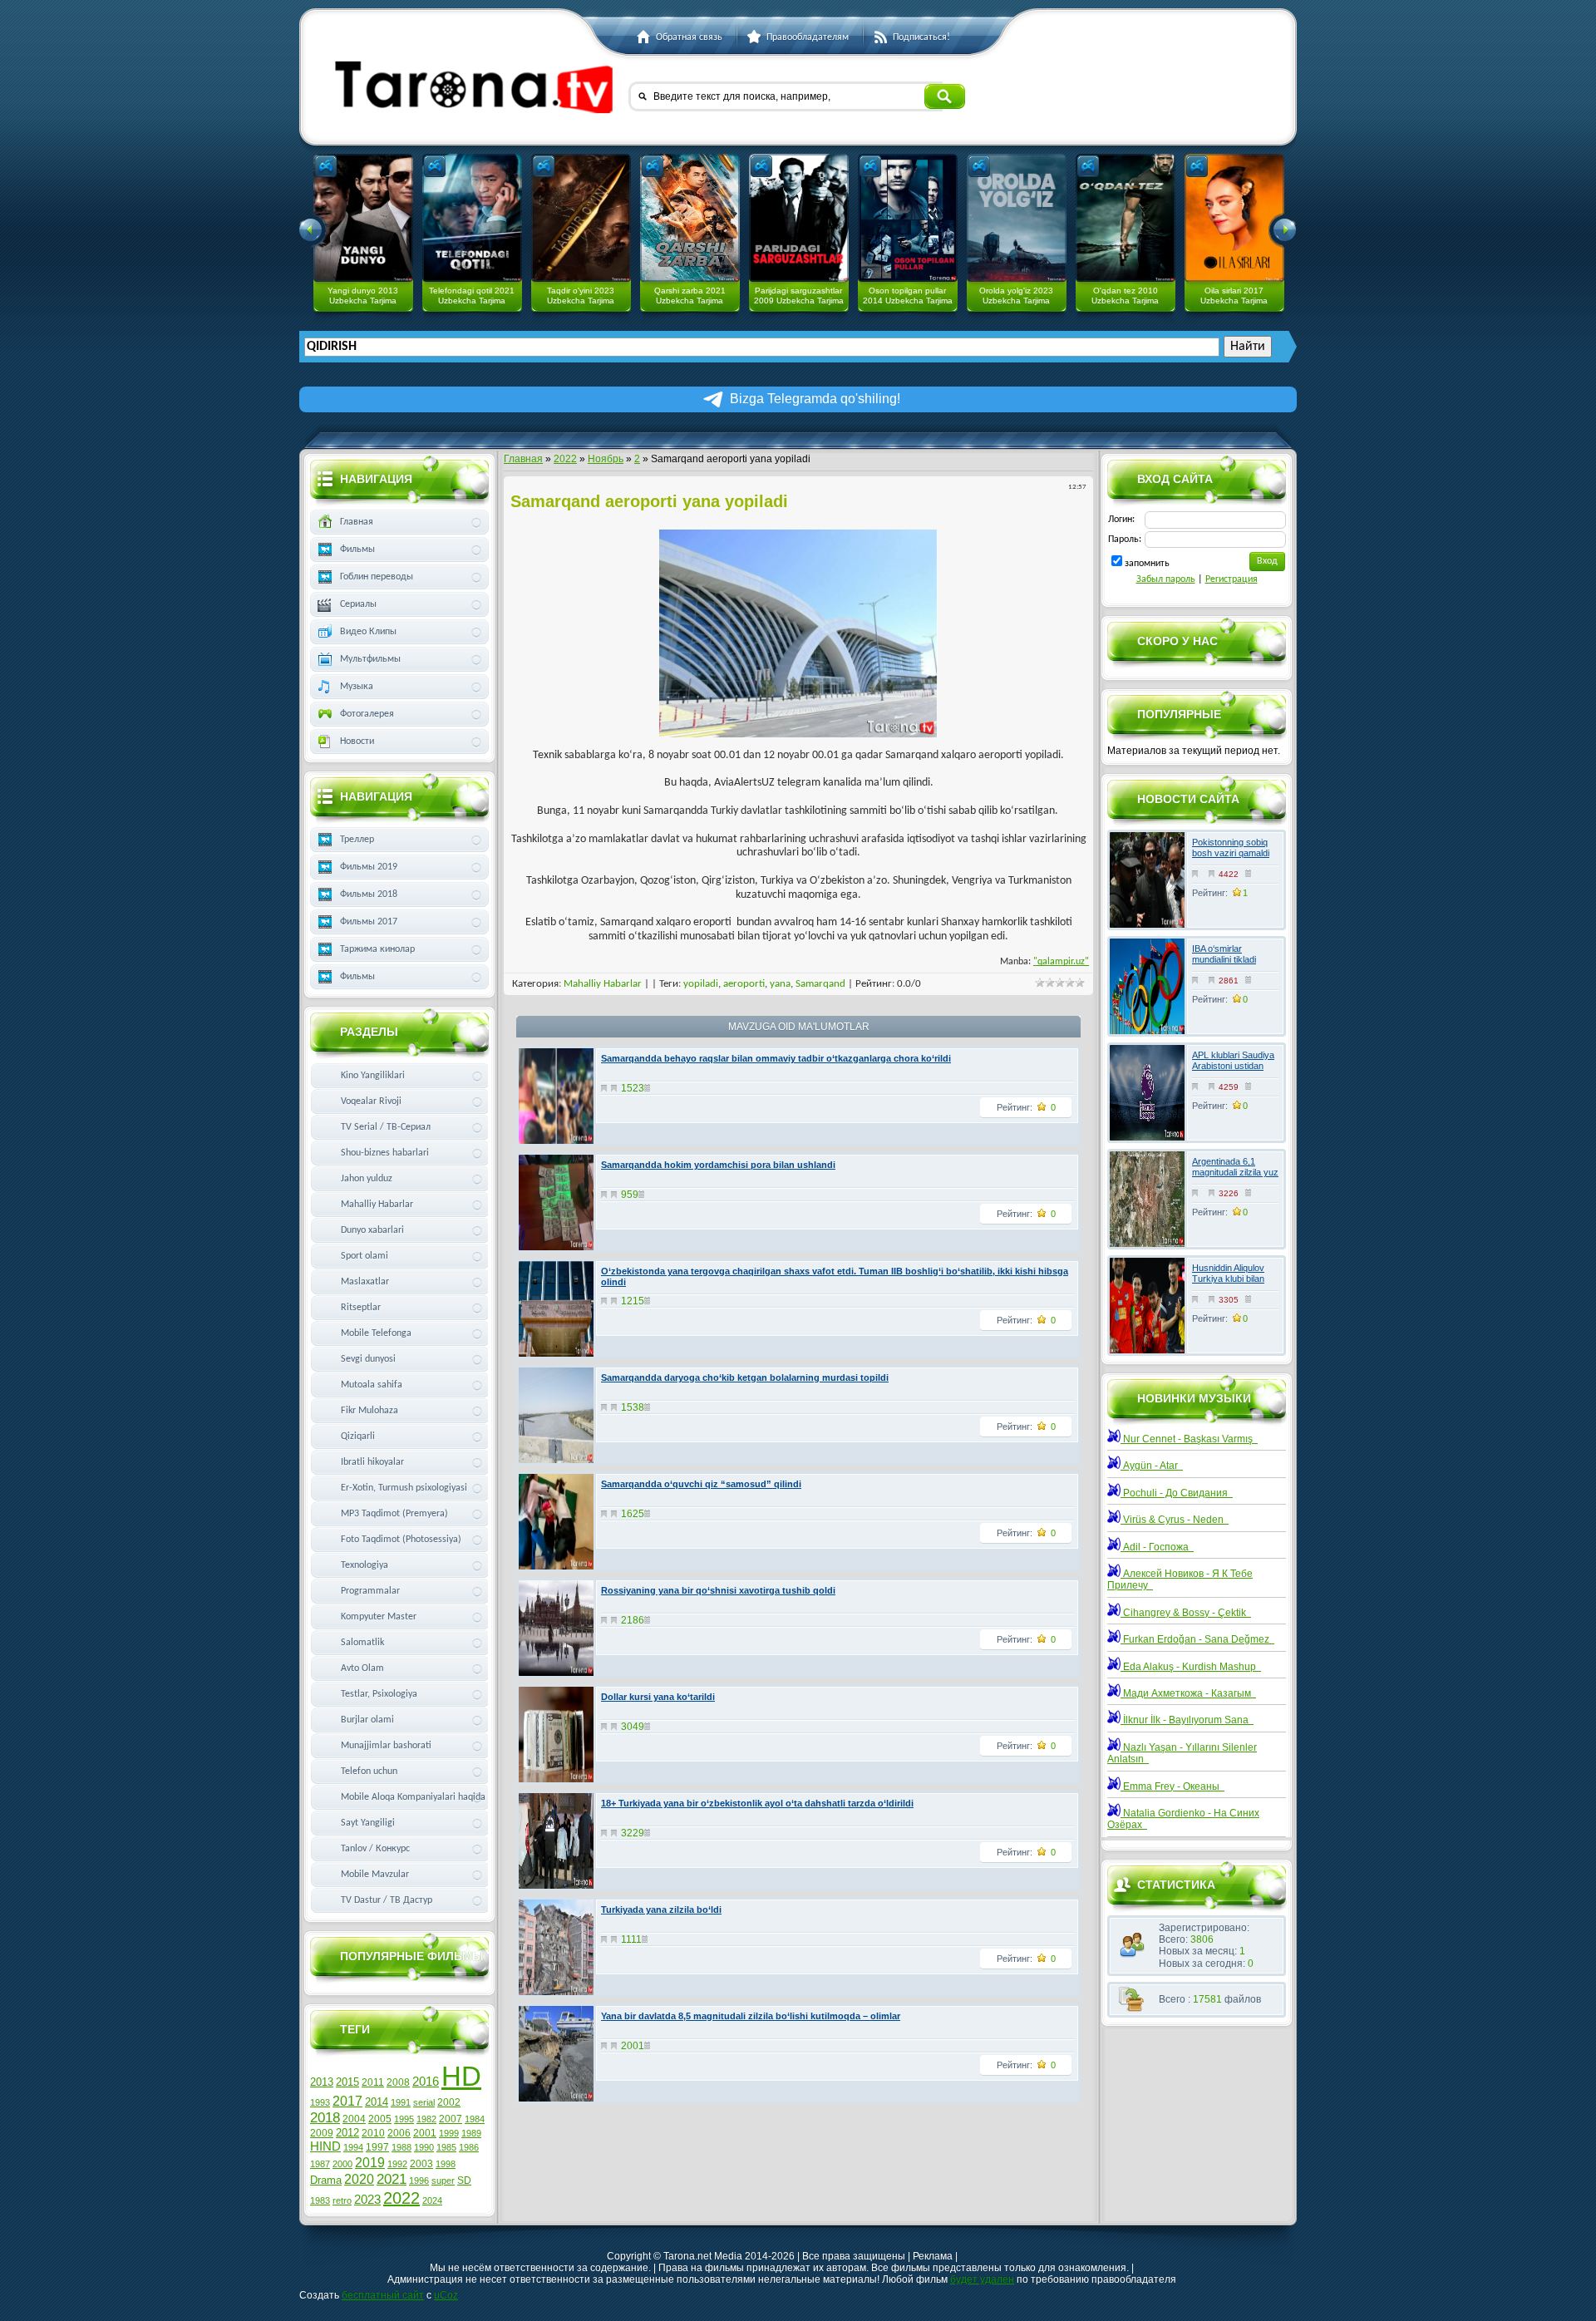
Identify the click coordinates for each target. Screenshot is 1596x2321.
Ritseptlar (361, 1308)
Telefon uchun (369, 1772)
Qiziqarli (358, 1436)
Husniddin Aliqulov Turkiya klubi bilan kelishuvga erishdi (1228, 1279)
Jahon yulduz (367, 1179)
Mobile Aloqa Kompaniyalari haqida (413, 1797)
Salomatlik (362, 1643)
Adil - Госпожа (1157, 1547)
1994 (353, 2147)
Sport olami (365, 1256)
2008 (398, 2082)
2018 (325, 2117)
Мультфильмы (370, 659)
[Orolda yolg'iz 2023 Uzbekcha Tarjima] (1017, 218)
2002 (449, 2102)
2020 (359, 2179)
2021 (392, 2179)
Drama (326, 2180)
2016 (426, 2082)
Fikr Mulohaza (369, 1411)
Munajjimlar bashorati (386, 1746)
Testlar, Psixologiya (379, 1694)
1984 (475, 2119)
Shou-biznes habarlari (385, 1153)
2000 (342, 2164)
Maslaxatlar (365, 1282)
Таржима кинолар (377, 949)
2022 (565, 459)
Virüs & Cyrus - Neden (1175, 1520)
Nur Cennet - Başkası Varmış (1189, 1439)
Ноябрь (606, 459)
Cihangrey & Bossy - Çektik (1186, 1613)
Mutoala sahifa (372, 1385)
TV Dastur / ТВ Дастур (387, 1900)
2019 (370, 2163)
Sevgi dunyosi (368, 1359)
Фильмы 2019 (369, 867)
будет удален (982, 2279)
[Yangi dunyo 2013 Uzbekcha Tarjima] (363, 218)
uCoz (446, 2295)
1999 (449, 2133)
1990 (424, 2147)
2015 (347, 2082)
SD (464, 2181)
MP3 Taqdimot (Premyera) (394, 1514)
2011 (373, 2082)
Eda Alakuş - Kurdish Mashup (1191, 1667)
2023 (367, 2200)
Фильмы (357, 549)
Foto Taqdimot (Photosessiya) (401, 1540)
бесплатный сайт (383, 2295)
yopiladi (701, 984)
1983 (320, 2200)
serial (424, 2102)
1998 (446, 2164)
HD (461, 2076)
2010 (373, 2133)
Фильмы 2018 (369, 894)
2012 (347, 2133)
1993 (320, 2102)
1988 (401, 2147)
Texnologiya (365, 1565)
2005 (380, 2119)
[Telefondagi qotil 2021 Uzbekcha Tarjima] (472, 218)
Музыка (357, 687)
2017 (347, 2101)
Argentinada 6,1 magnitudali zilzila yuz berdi (1235, 1172)
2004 (354, 2119)
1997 (377, 2147)
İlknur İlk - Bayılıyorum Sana (1187, 1720)
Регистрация (1231, 579)
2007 (451, 2119)
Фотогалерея (367, 714)
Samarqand (820, 984)
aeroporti (744, 984)
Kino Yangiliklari (373, 1076)
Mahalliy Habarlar (603, 984)
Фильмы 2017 (369, 922)
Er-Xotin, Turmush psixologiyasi (404, 1488)
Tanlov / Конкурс (375, 1849)
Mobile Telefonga (376, 1333)
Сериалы (358, 604)
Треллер (357, 840)
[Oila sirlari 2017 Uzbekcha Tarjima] (1234, 218)
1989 (471, 2133)
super (443, 2181)
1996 (419, 2181)
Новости (357, 742)
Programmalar (370, 1591)
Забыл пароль (1166, 579)
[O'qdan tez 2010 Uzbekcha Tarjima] (1126, 218)
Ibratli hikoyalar (372, 1462)
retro (342, 2200)
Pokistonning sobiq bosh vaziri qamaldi (1231, 848)
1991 (401, 2102)
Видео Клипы (368, 632)
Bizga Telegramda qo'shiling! (815, 399)
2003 (421, 2164)
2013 (322, 2082)
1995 (404, 2119)
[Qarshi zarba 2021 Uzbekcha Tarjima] (690, 218)
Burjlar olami (367, 1720)
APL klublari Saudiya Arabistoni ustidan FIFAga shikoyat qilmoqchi (1233, 1072)
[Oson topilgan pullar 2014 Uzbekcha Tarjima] (908, 218)
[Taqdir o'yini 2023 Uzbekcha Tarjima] (581, 218)
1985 (446, 2147)
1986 (469, 2147)
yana (780, 984)
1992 (397, 2164)
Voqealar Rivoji (371, 1101)
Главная (523, 459)
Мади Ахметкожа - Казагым (1188, 1693)
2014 (377, 2102)
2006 (399, 2133)
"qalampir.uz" (1061, 962)
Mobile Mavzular (375, 1875)
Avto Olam (362, 1668)
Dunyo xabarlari (372, 1230)
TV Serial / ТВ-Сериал (386, 1127)
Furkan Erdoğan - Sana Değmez (1197, 1639)
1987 (320, 2164)
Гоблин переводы (377, 577)
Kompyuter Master (379, 1617)
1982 (426, 2119)
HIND (325, 2146)
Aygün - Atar (1152, 1466)
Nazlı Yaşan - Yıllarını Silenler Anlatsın (1182, 1753)
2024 (432, 2200)
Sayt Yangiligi (368, 1823)
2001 (425, 2133)
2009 (322, 2133)
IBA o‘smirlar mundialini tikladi (1224, 954)
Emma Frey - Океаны (1172, 1786)
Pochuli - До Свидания (1177, 1493)
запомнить (1147, 564)
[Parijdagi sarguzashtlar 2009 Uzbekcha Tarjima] (799, 218)
